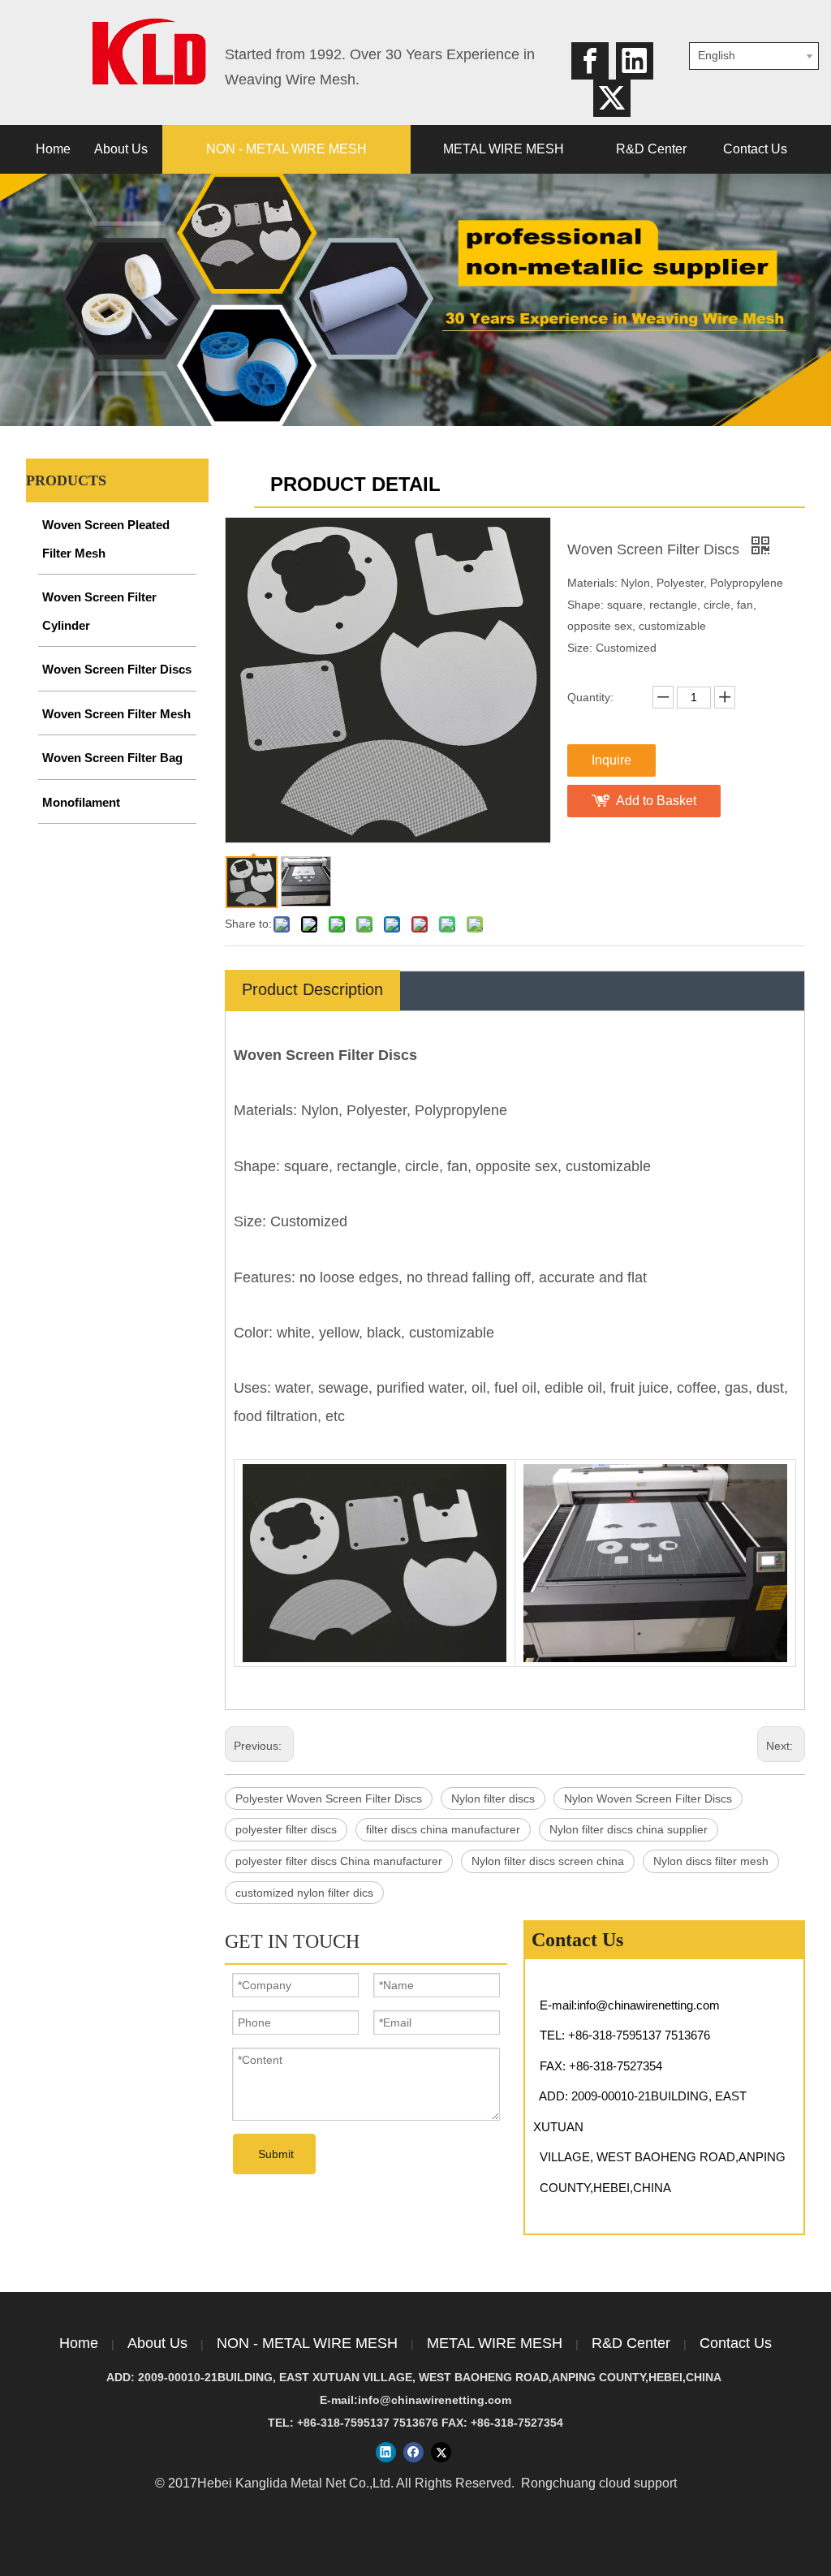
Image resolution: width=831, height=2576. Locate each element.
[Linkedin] (635, 61)
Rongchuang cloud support (599, 2483)
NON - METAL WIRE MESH (307, 2343)
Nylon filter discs (493, 1798)
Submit (276, 2154)
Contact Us (736, 2343)
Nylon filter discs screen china (548, 1861)
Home (79, 2343)
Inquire (611, 760)
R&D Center (631, 2343)
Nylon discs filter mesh (711, 1861)
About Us (157, 2343)
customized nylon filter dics (304, 1893)
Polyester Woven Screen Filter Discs (329, 1798)
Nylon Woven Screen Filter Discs (648, 1798)
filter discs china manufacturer (443, 1829)
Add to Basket (656, 801)
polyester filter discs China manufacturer (339, 1861)
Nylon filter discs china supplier (629, 1829)
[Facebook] (590, 61)
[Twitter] (612, 98)
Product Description (312, 989)
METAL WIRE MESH (495, 2343)
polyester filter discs (286, 1829)
